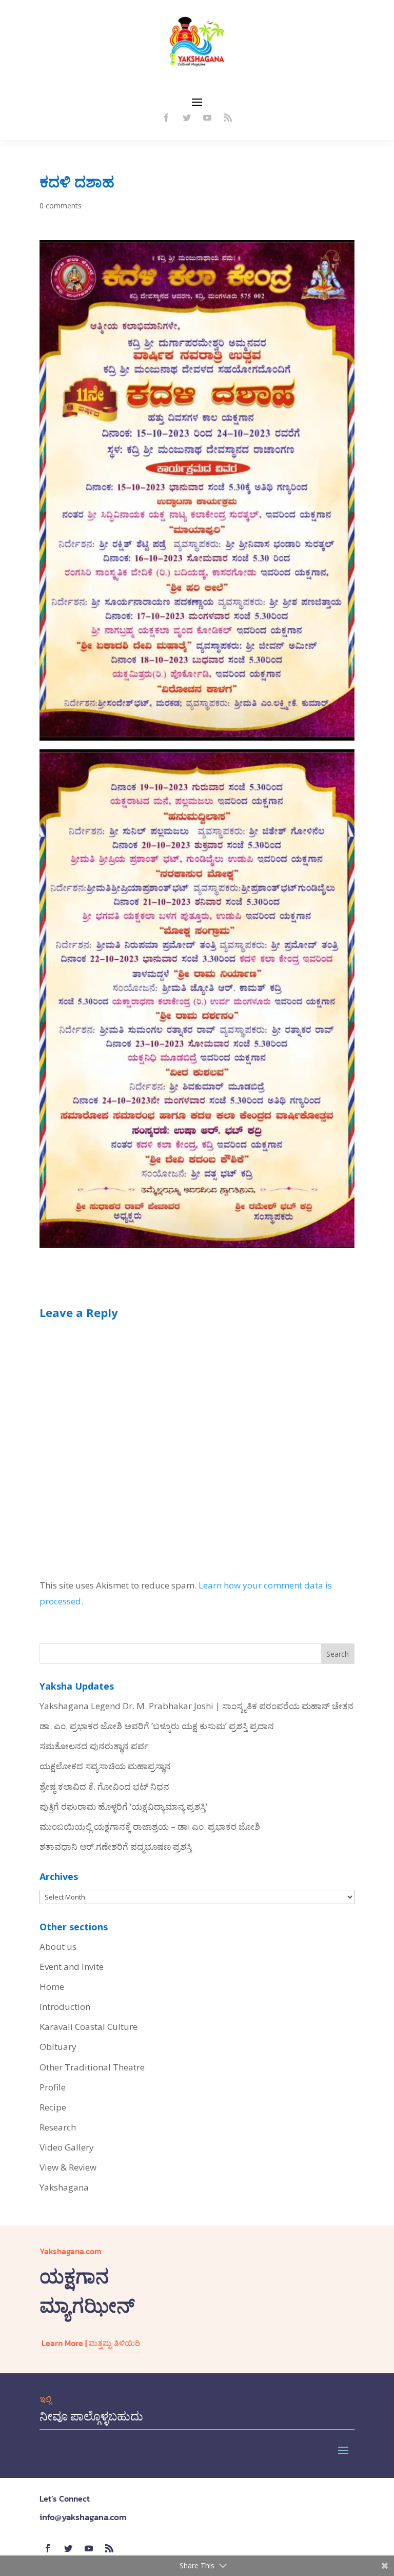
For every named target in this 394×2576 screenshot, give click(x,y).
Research (58, 2127)
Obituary (58, 2047)
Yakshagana (64, 2187)
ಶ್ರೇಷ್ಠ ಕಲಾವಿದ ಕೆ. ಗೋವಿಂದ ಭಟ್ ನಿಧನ (104, 1786)
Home (52, 1987)
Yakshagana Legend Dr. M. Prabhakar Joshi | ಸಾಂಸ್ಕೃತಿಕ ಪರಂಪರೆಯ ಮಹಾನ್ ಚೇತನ (196, 1706)
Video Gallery (67, 2147)
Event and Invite (72, 1967)
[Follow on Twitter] (187, 118)
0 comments (61, 206)
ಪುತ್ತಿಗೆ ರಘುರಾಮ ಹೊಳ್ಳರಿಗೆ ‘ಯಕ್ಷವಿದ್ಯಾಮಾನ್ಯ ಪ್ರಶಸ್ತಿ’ (123, 1806)
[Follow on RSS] (228, 118)
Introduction (65, 2007)
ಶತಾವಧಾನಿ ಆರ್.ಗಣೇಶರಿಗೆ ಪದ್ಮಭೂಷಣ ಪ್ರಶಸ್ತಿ (116, 1846)
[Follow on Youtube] (207, 118)
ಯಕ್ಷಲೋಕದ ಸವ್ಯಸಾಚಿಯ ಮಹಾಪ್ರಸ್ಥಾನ (105, 1766)
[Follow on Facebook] (166, 118)
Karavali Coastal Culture (88, 2027)
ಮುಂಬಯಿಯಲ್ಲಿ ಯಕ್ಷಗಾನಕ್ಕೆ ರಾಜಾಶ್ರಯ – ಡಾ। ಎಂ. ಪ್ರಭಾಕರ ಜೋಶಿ (150, 1826)
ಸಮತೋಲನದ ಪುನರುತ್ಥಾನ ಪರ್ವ (94, 1746)
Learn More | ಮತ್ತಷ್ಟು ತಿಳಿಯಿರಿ (91, 2343)
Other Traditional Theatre (92, 2067)
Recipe (53, 2107)
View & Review (68, 2167)
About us (58, 1946)
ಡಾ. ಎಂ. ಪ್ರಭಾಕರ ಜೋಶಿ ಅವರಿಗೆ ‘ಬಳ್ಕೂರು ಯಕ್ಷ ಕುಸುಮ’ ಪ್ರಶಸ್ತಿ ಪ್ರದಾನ (157, 1726)
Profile (53, 2087)
